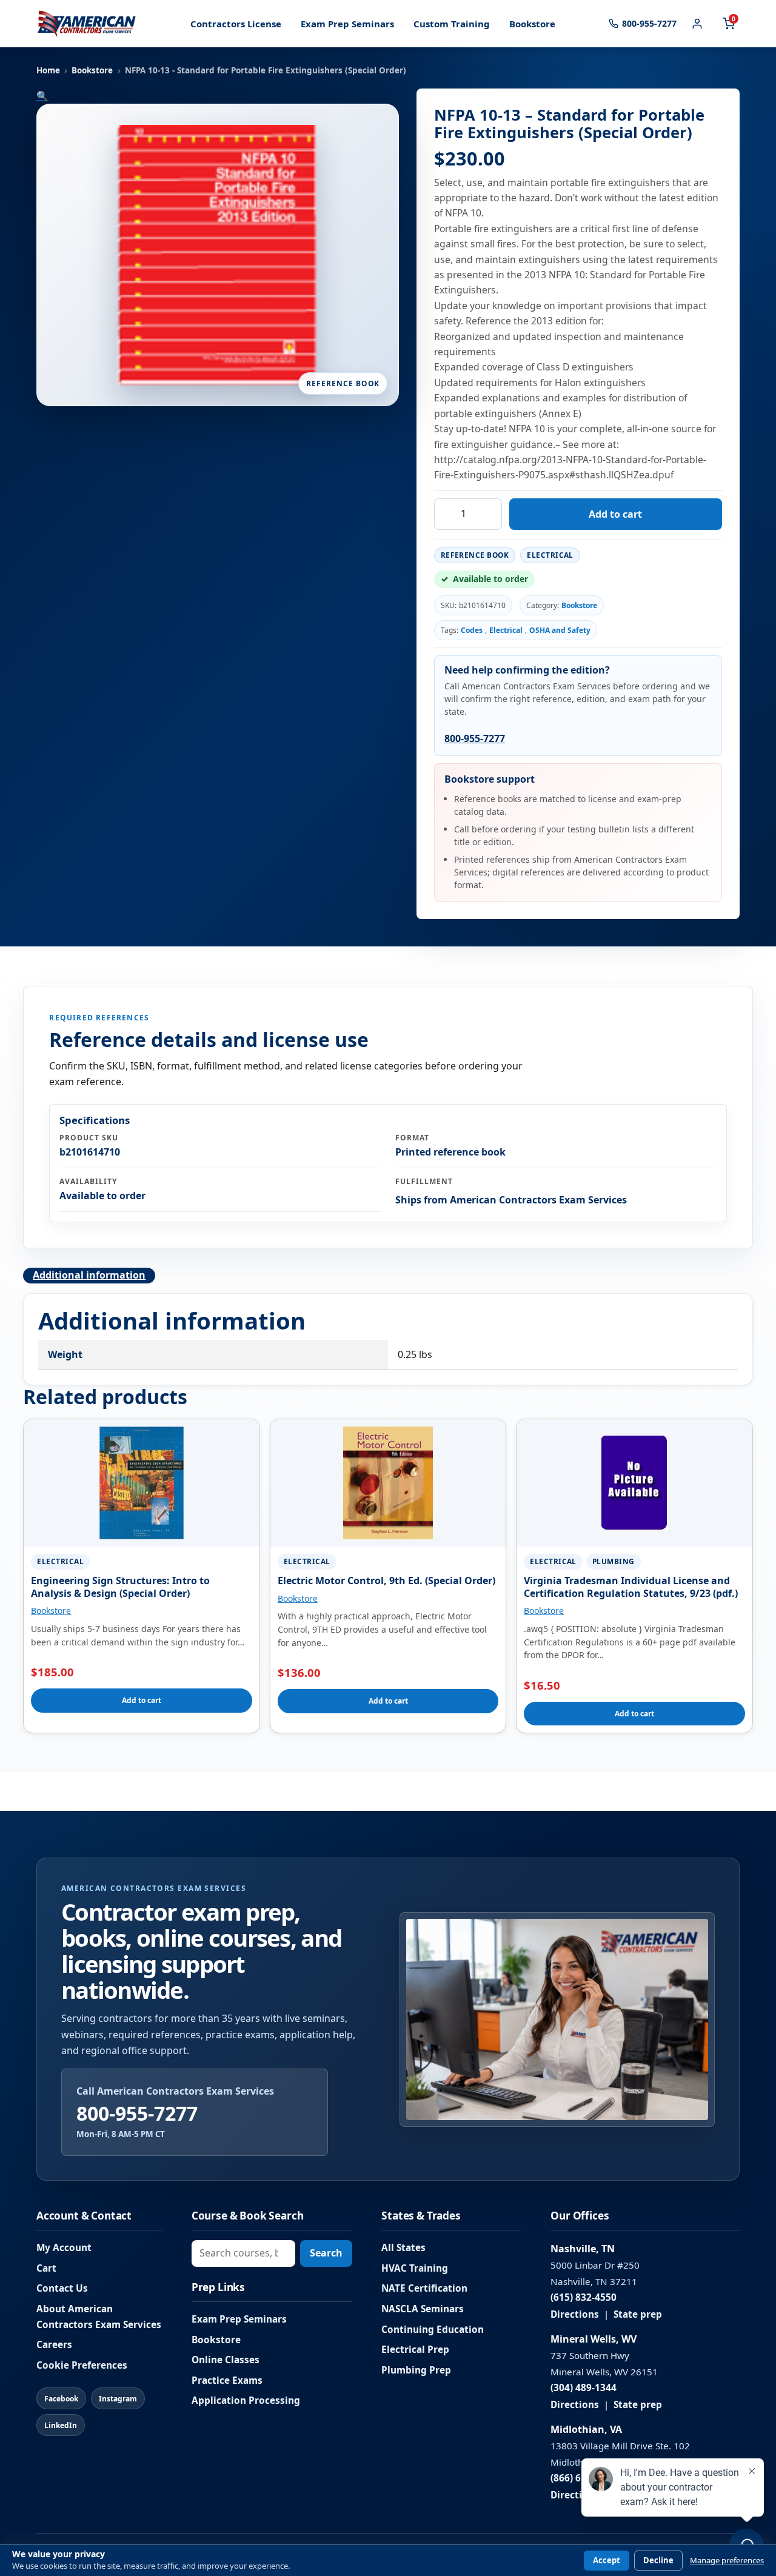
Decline (658, 2560)
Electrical (506, 630)
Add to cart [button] (142, 1700)
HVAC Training (415, 2268)
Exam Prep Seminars (347, 24)
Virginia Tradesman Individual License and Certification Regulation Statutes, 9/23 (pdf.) (631, 1587)
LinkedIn (61, 2425)
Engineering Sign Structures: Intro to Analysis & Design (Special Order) (120, 1587)
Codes (472, 630)
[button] (42, 96)
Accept (607, 2560)
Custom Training (452, 24)
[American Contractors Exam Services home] (87, 24)
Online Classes (226, 2360)
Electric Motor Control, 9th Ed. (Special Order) (386, 1581)
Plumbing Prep (416, 2370)
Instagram (118, 2399)
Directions (575, 2314)
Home (48, 70)
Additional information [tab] (89, 1275)
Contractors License (236, 24)
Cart (46, 2268)
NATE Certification (424, 2288)
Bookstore (532, 24)
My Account (64, 2248)
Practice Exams (227, 2380)
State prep (638, 2314)
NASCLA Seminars (423, 2309)
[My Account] (697, 24)
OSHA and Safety (560, 630)
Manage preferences (727, 2561)
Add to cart (615, 514)
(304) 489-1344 (584, 2388)
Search (326, 2253)
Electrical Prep (415, 2350)
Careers (54, 2345)
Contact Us (62, 2288)
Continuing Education (433, 2330)
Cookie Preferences (82, 2365)
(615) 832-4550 (584, 2297)
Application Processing (246, 2400)
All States (403, 2248)
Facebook (61, 2399)
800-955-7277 (475, 738)
